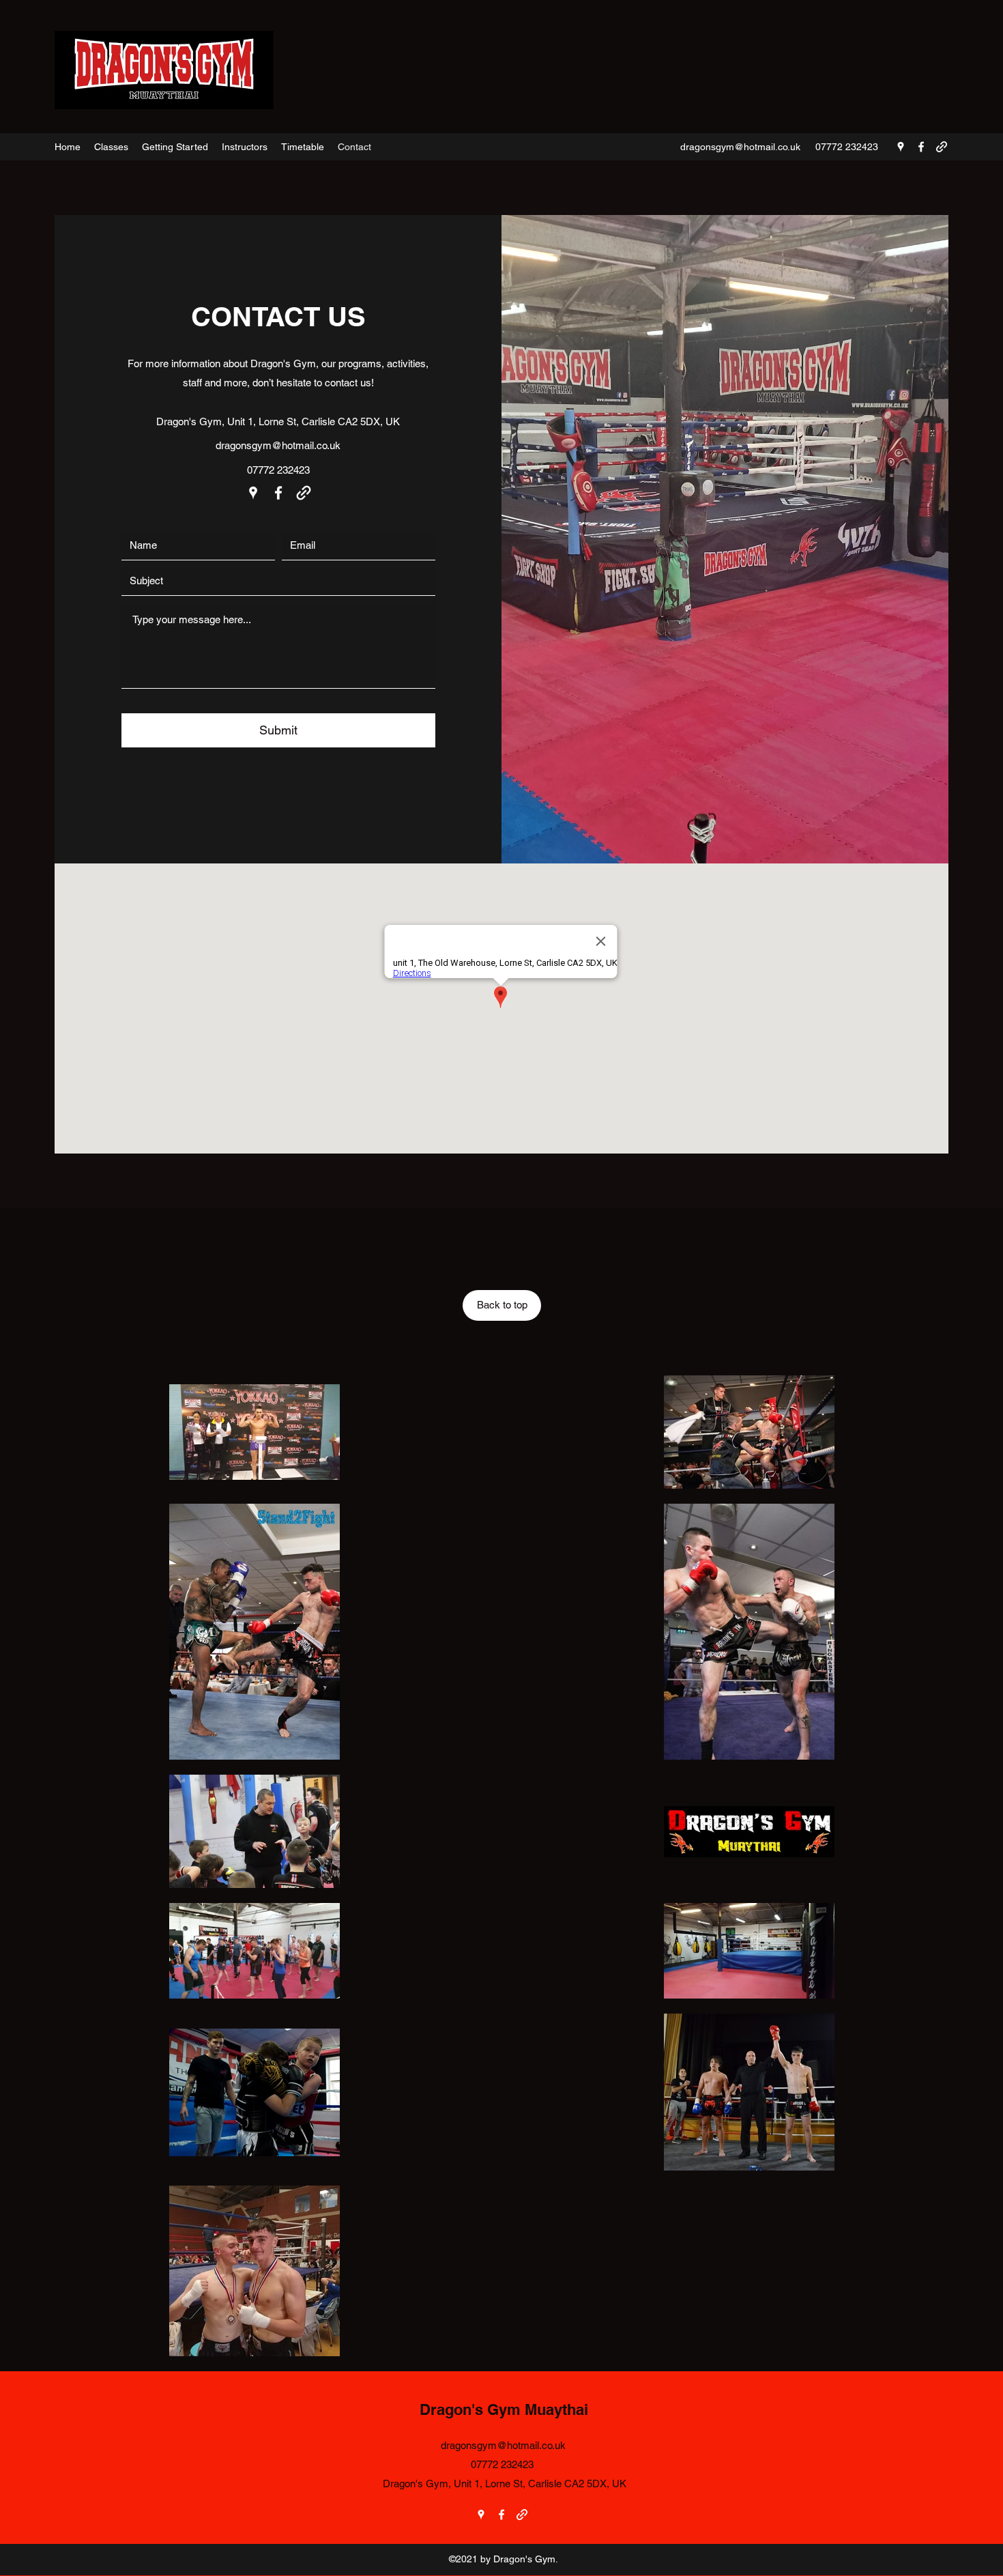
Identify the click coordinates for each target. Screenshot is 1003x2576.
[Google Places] (901, 147)
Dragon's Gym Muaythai (504, 2409)
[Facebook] (921, 147)
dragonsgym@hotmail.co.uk (740, 147)
